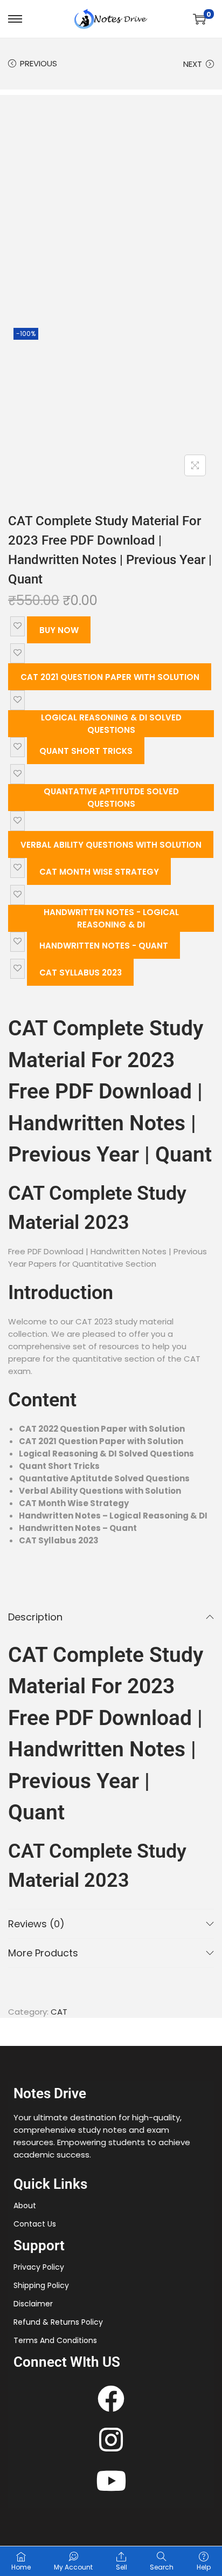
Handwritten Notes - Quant (104, 946)
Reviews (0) (36, 1924)
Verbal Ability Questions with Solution (111, 845)
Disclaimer (33, 2304)
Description (35, 1617)
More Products (43, 1953)
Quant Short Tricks (86, 751)
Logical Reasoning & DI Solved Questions (111, 724)
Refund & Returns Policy (58, 2322)
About (25, 2206)
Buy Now (59, 630)
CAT (59, 2012)
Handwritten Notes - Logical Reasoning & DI (111, 918)
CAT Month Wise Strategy (99, 872)
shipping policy (41, 2285)
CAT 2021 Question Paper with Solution (110, 677)
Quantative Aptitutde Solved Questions (111, 798)
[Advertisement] (111, 206)
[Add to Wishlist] (18, 626)
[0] (199, 19)
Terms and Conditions (55, 2340)
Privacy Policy (39, 2267)
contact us (35, 2224)
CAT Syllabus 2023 (81, 973)
